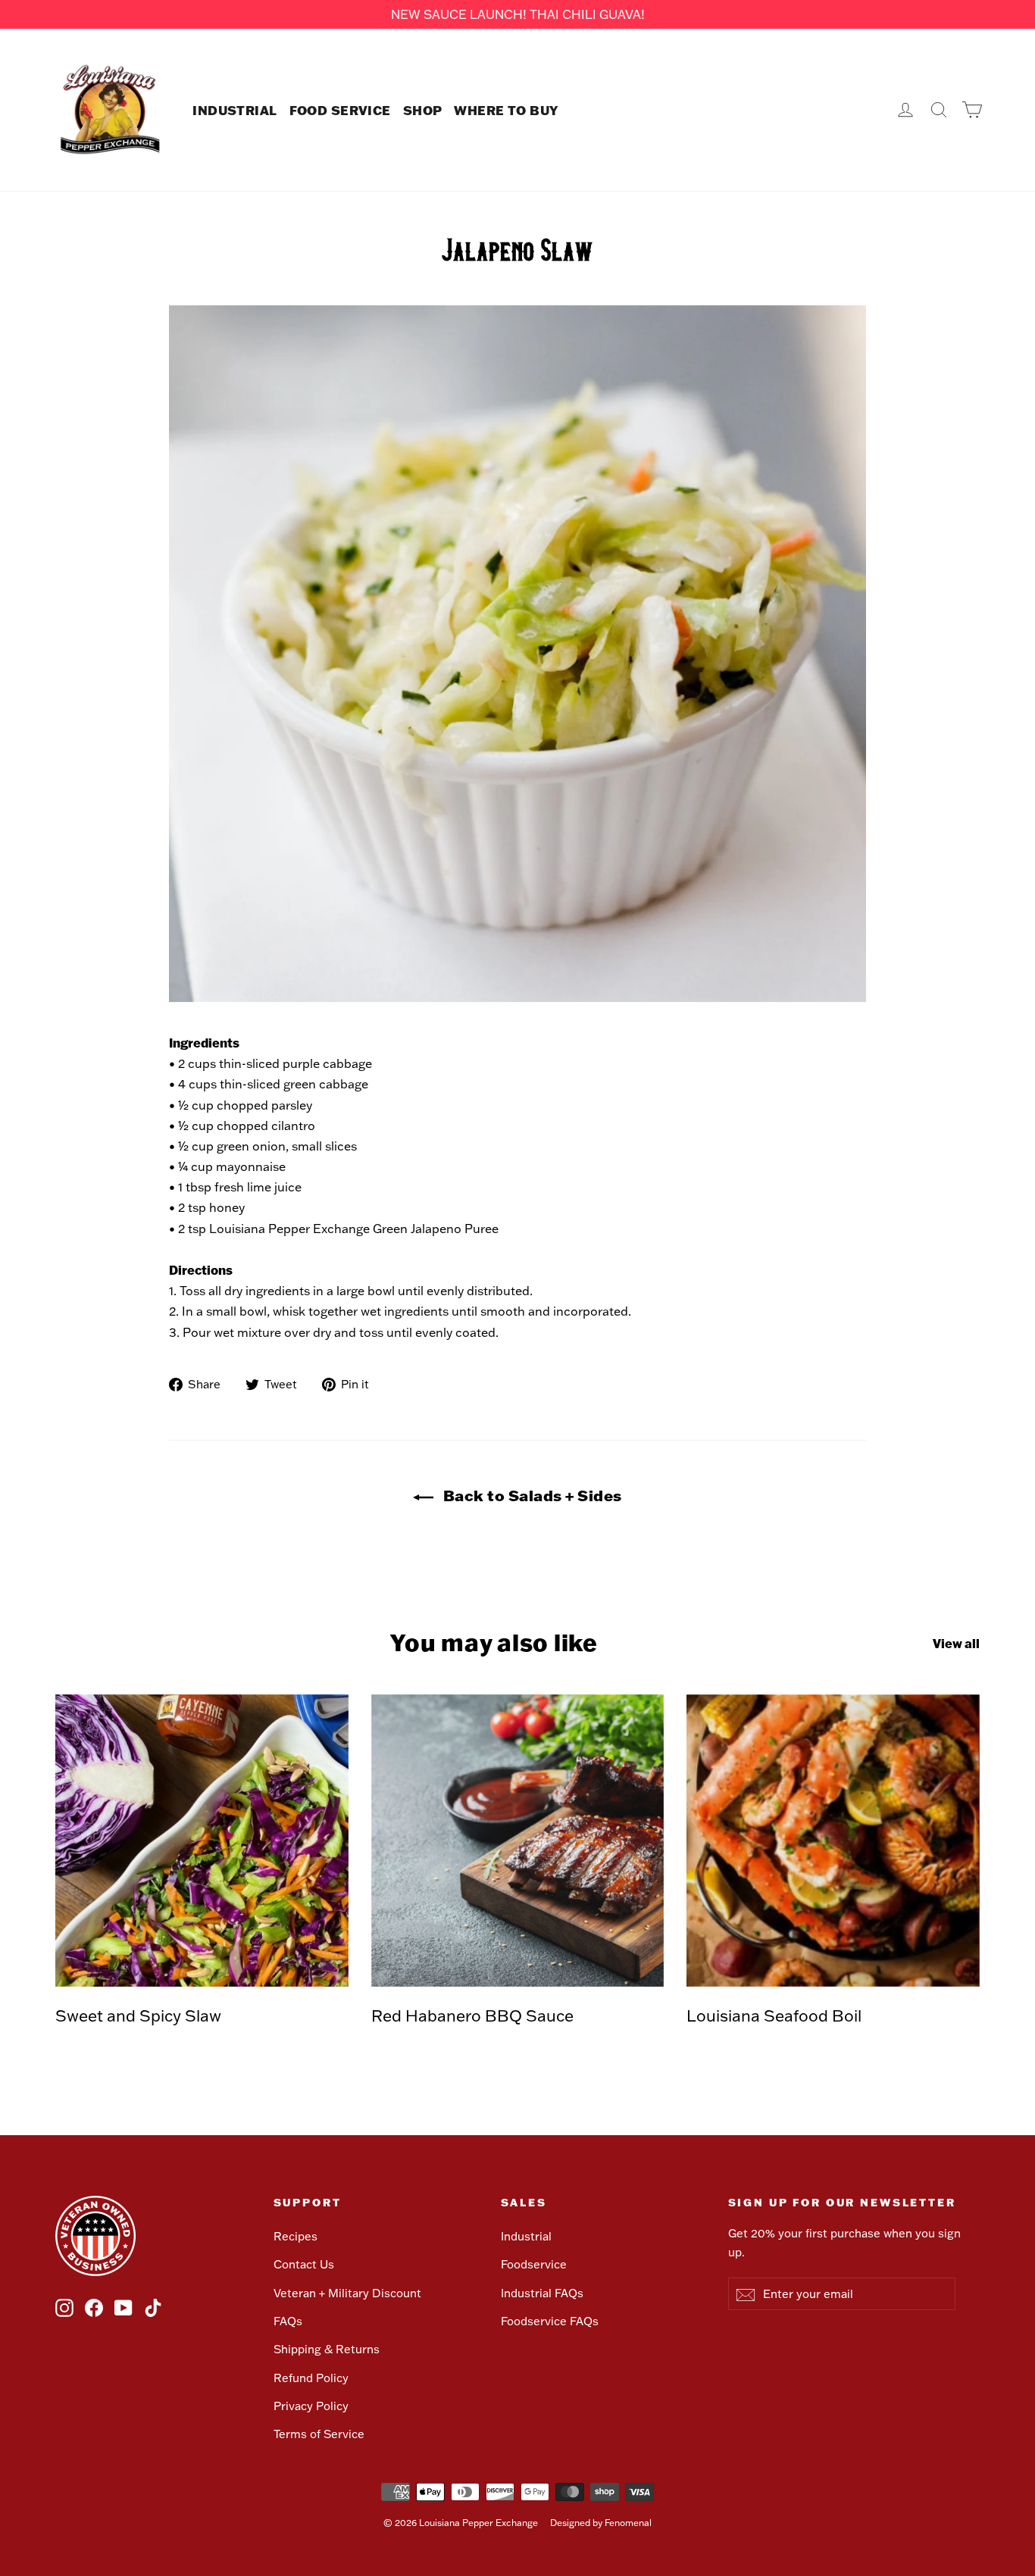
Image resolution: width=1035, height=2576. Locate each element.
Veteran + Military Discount (347, 2293)
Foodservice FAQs (550, 2321)
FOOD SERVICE (340, 110)
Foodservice (534, 2264)
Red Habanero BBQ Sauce (472, 2015)
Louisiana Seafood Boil (774, 2015)
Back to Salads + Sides (531, 1495)
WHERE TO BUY (506, 110)
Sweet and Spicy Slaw (138, 2015)
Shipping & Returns (327, 2349)
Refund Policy (311, 2378)
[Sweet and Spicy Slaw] (202, 1841)
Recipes (295, 2236)
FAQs (288, 2321)
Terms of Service (319, 2434)
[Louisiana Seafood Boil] (833, 1841)
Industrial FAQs (542, 2293)
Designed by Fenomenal (601, 2523)
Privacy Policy (311, 2406)
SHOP (423, 110)
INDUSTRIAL (235, 110)
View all (956, 1643)
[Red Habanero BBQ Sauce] (518, 1841)
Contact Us (304, 2264)
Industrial (526, 2236)
